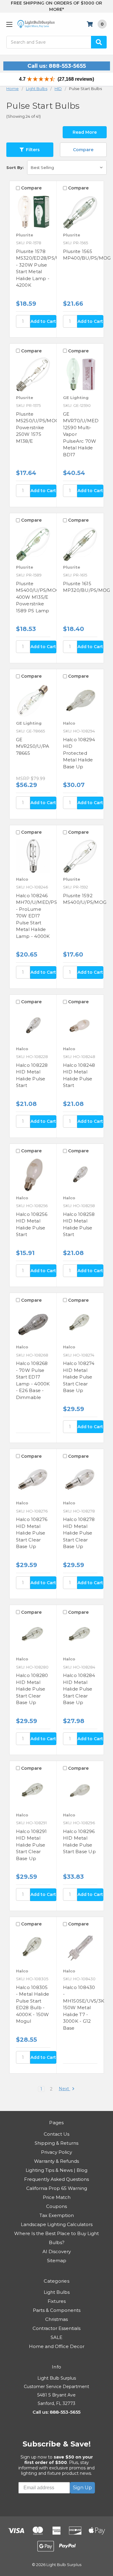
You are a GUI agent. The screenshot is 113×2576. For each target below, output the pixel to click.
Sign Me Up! (56, 1323)
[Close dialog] (104, 1245)
